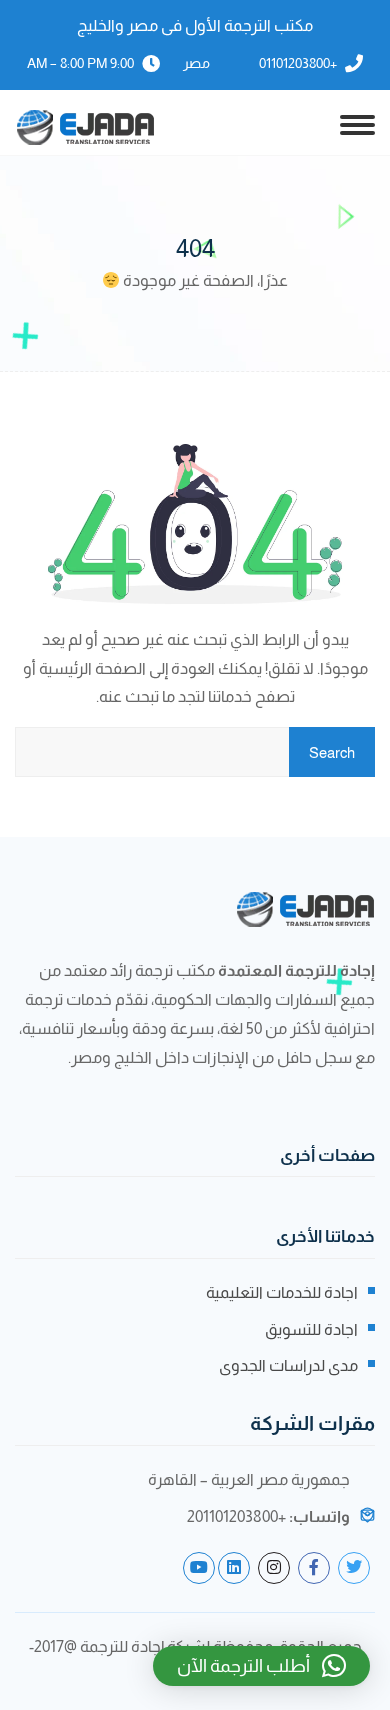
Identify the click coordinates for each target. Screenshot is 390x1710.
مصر (196, 63)
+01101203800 (298, 63)
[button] (261, 1666)
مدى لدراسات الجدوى (288, 1365)
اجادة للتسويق (311, 1329)
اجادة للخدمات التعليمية (282, 1292)
